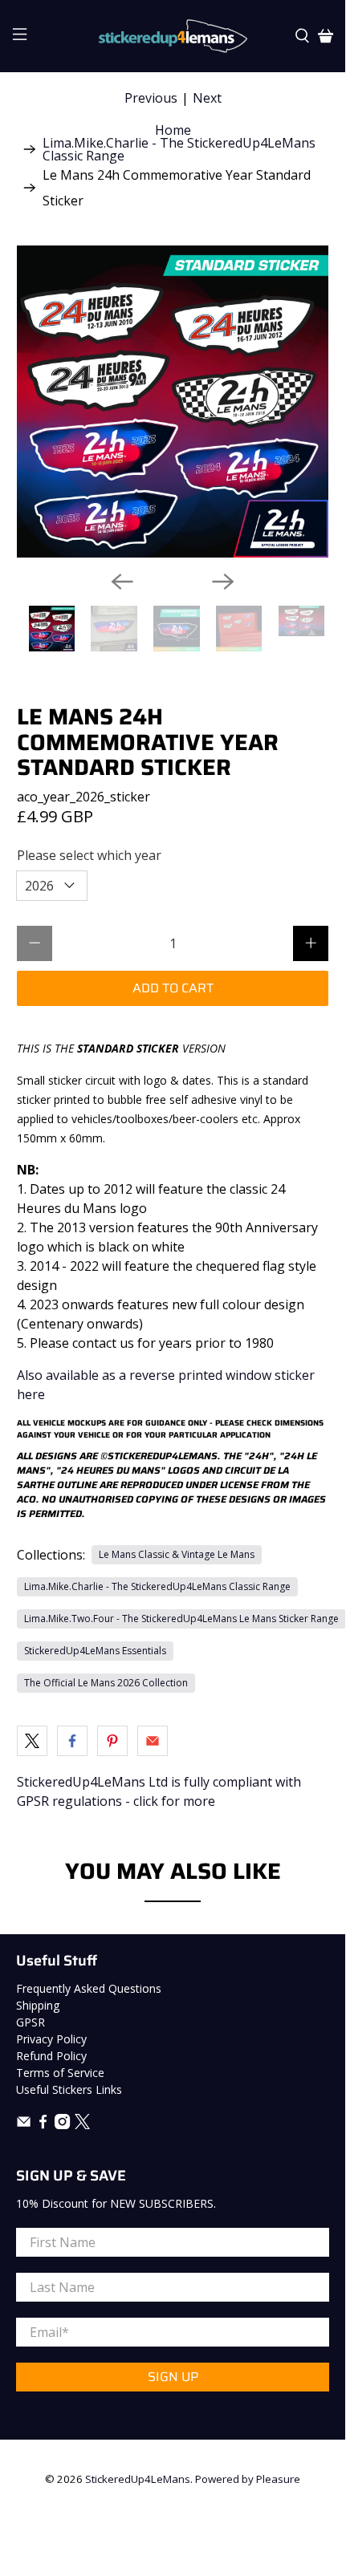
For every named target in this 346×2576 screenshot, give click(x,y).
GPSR (31, 2022)
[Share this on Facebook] (72, 1741)
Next (207, 98)
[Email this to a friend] (153, 1741)
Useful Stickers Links (69, 2089)
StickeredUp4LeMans (138, 2479)
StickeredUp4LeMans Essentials (95, 1651)
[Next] (223, 582)
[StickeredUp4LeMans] (173, 36)
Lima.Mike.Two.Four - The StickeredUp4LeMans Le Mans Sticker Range (181, 1619)
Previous (151, 98)
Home (173, 130)
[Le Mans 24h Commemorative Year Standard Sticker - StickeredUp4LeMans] (173, 402)
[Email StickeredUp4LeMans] (24, 2125)
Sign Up (173, 2377)
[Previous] (122, 582)
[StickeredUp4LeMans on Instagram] (62, 2125)
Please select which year (89, 855)
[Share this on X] (32, 1741)
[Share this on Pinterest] (112, 1741)
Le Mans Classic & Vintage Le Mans (177, 1554)
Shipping (38, 2005)
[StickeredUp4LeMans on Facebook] (43, 2125)
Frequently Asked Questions (89, 1988)
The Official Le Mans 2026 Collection (106, 1683)
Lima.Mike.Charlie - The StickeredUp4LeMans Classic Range (179, 149)
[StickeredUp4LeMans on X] (82, 2125)
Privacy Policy (51, 2039)
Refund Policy (51, 2056)
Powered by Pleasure (248, 2479)
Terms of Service (60, 2073)
